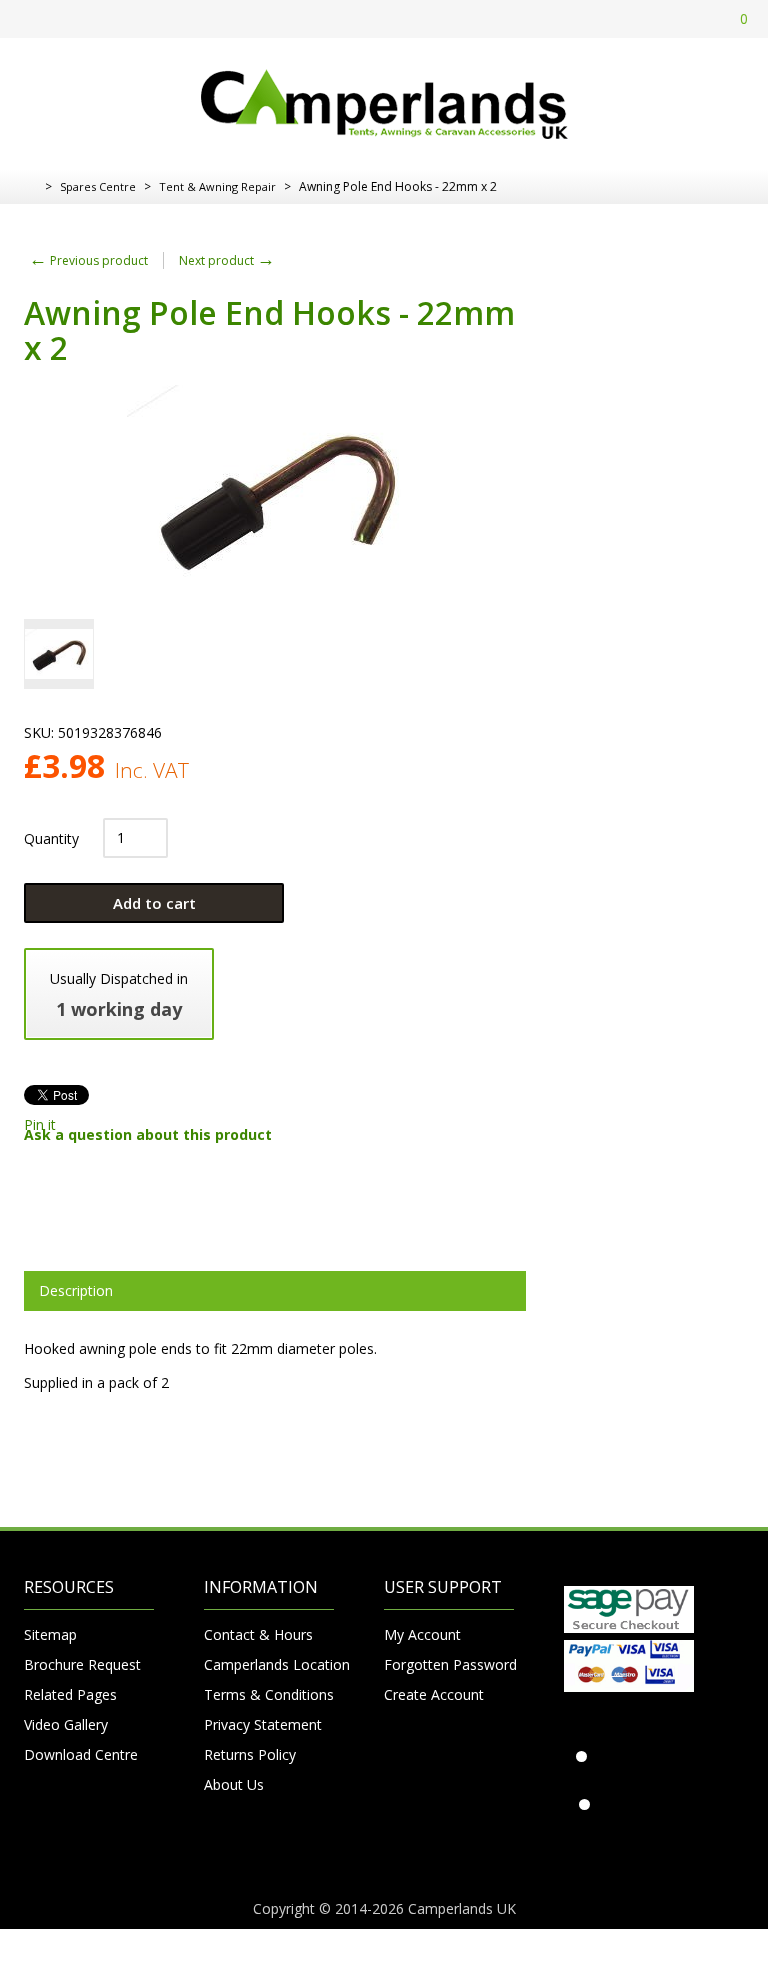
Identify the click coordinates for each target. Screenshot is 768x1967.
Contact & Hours (258, 1634)
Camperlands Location (269, 1664)
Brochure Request (82, 1664)
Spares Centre (98, 186)
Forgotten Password (449, 1664)
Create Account (434, 1694)
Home (31, 187)
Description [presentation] (76, 1290)
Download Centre (81, 1754)
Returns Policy (250, 1754)
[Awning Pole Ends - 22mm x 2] (59, 654)
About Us (234, 1784)
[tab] (275, 1291)
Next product (227, 260)
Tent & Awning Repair (217, 186)
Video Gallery (66, 1724)
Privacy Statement (263, 1724)
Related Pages (70, 1694)
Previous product (88, 260)
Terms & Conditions (269, 1694)
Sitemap (50, 1634)
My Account (422, 1634)
